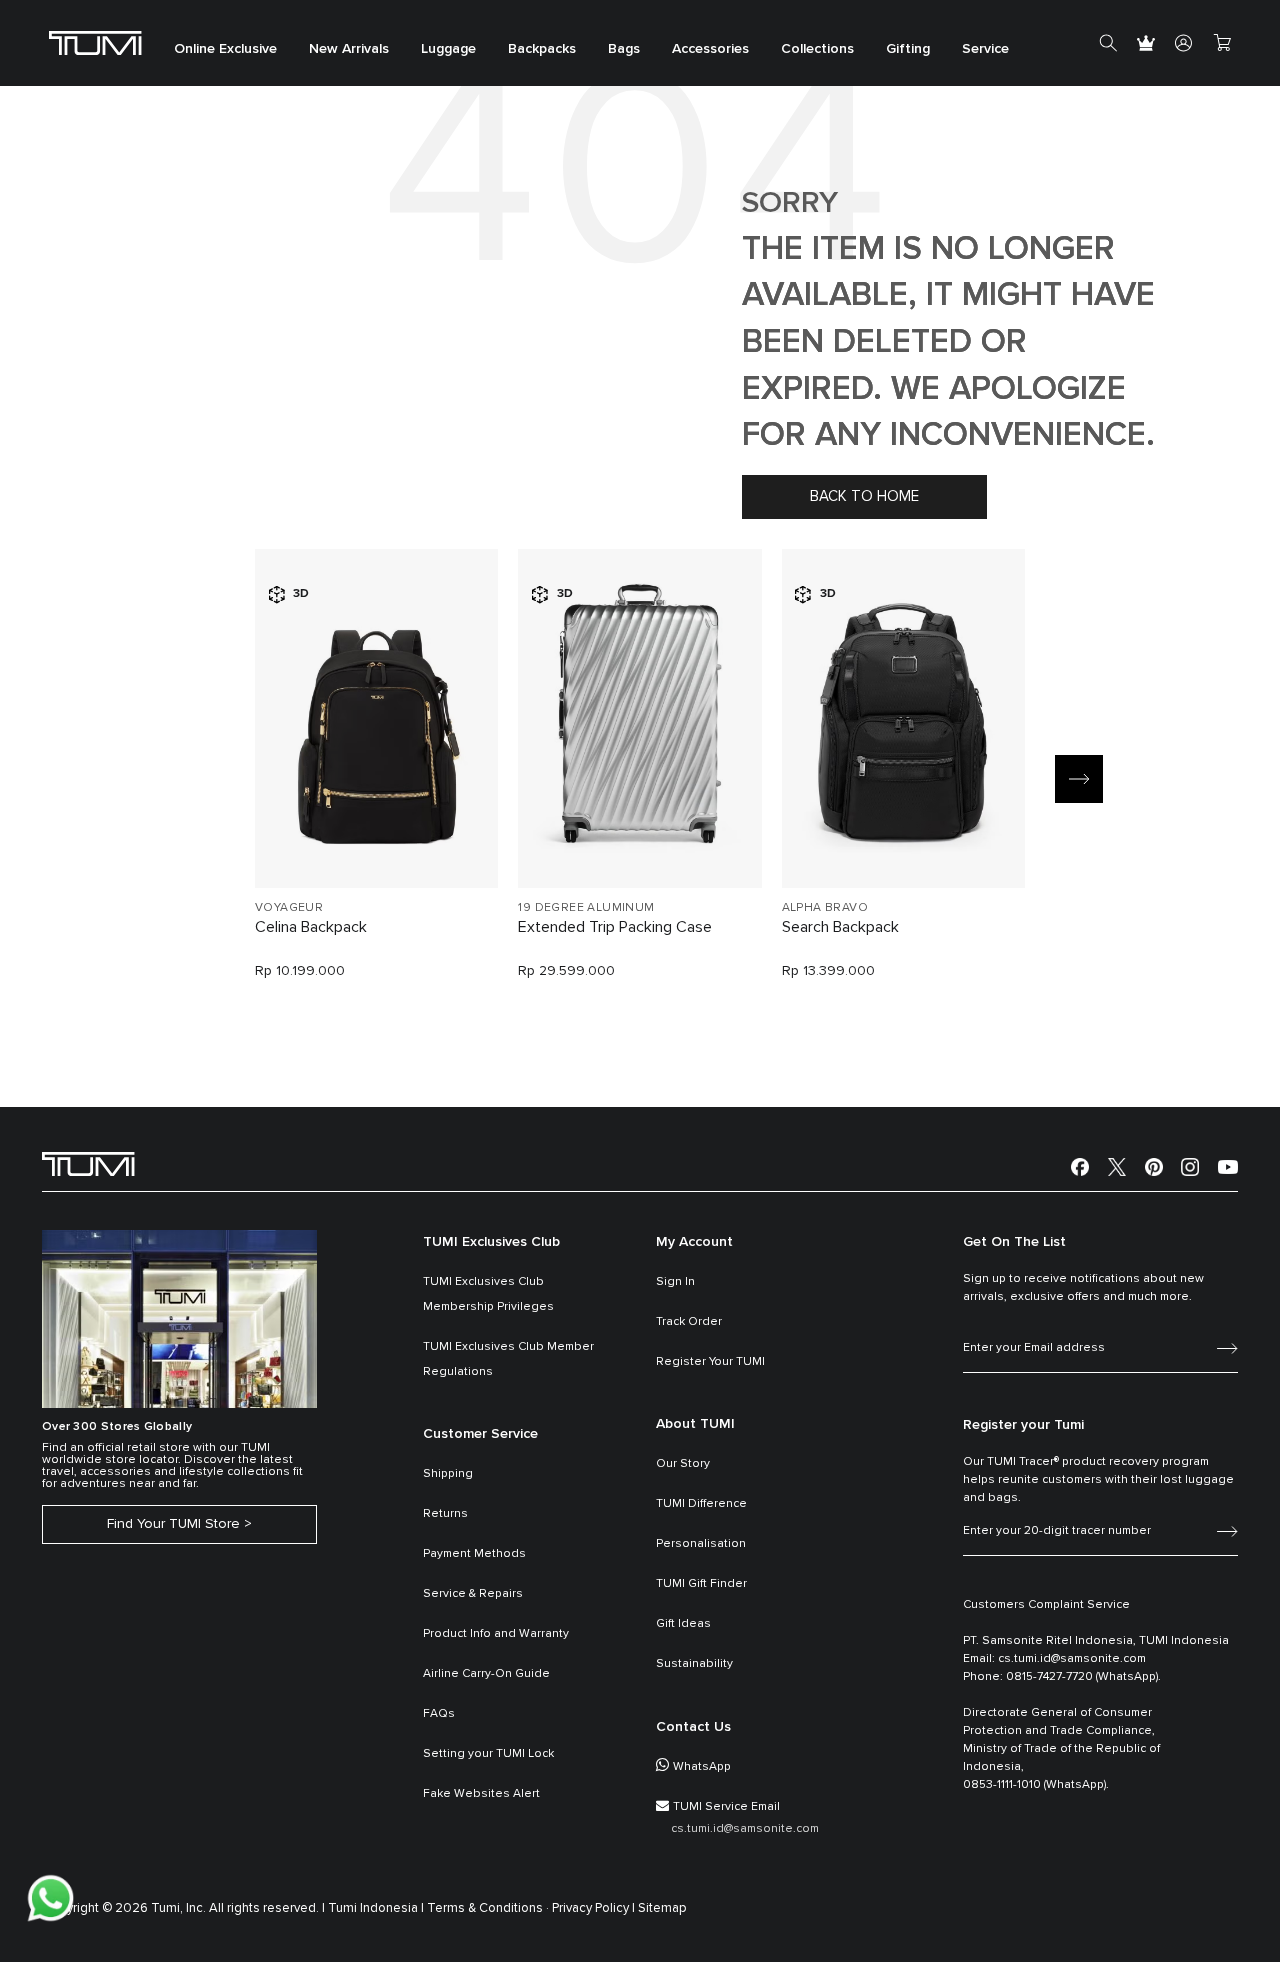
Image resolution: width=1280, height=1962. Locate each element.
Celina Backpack (311, 927)
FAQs (439, 1714)
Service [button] (985, 50)
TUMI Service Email (726, 1807)
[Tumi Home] (95, 42)
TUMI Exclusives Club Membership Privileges (488, 1294)
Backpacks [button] (542, 50)
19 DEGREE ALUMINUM (586, 908)
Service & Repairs (473, 1594)
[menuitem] (225, 43)
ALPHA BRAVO (825, 908)
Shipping (448, 1474)
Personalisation (701, 1544)
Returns (445, 1514)
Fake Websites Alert (481, 1794)
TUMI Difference (701, 1504)
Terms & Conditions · (488, 1908)
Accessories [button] (710, 50)
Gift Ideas (683, 1624)
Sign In (675, 1282)
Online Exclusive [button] (225, 50)
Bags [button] (624, 50)
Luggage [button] (448, 50)
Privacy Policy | (593, 1908)
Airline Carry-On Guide (486, 1674)
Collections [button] (817, 50)
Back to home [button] (864, 496)
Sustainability (694, 1664)
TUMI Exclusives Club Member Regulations (508, 1359)
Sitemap (662, 1908)
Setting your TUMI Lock (488, 1754)
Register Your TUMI (710, 1362)
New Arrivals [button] (349, 50)
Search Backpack (840, 927)
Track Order (689, 1322)
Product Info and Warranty (496, 1634)
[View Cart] (1222, 43)
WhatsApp (702, 1767)
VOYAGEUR (289, 908)
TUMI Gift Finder (701, 1584)
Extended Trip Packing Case (615, 927)
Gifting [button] (908, 50)
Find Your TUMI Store (173, 1524)
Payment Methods (474, 1554)
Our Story (683, 1464)
